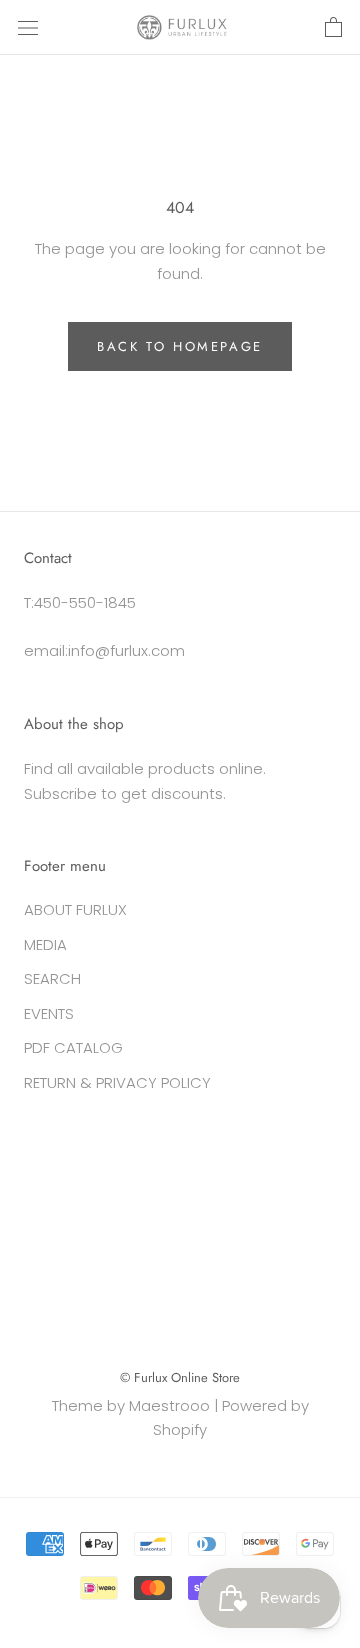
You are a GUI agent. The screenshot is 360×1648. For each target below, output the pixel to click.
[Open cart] (333, 28)
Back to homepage (180, 346)
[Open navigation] (28, 28)
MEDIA (45, 944)
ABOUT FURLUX (75, 909)
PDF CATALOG (73, 1047)
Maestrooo (169, 1405)
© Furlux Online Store (180, 1377)
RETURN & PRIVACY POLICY (117, 1082)
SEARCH (52, 978)
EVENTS (49, 1013)
